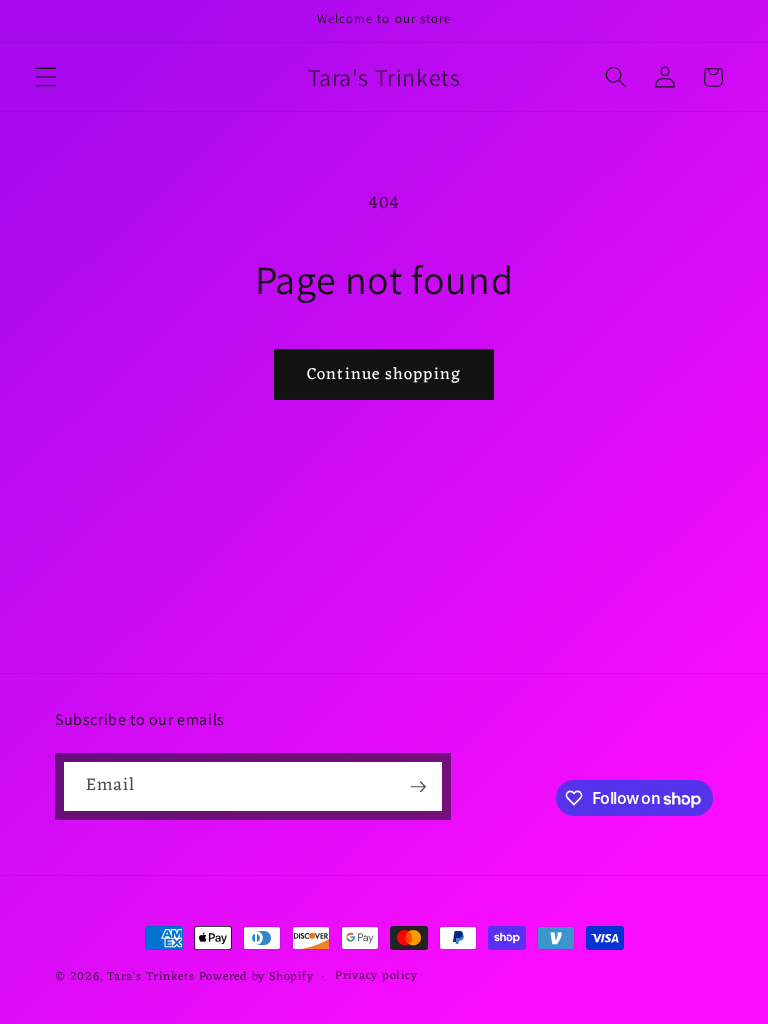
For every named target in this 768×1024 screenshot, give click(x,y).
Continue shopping (384, 374)
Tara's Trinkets (152, 977)
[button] (46, 77)
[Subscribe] (418, 787)
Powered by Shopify (256, 977)
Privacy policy (376, 977)
